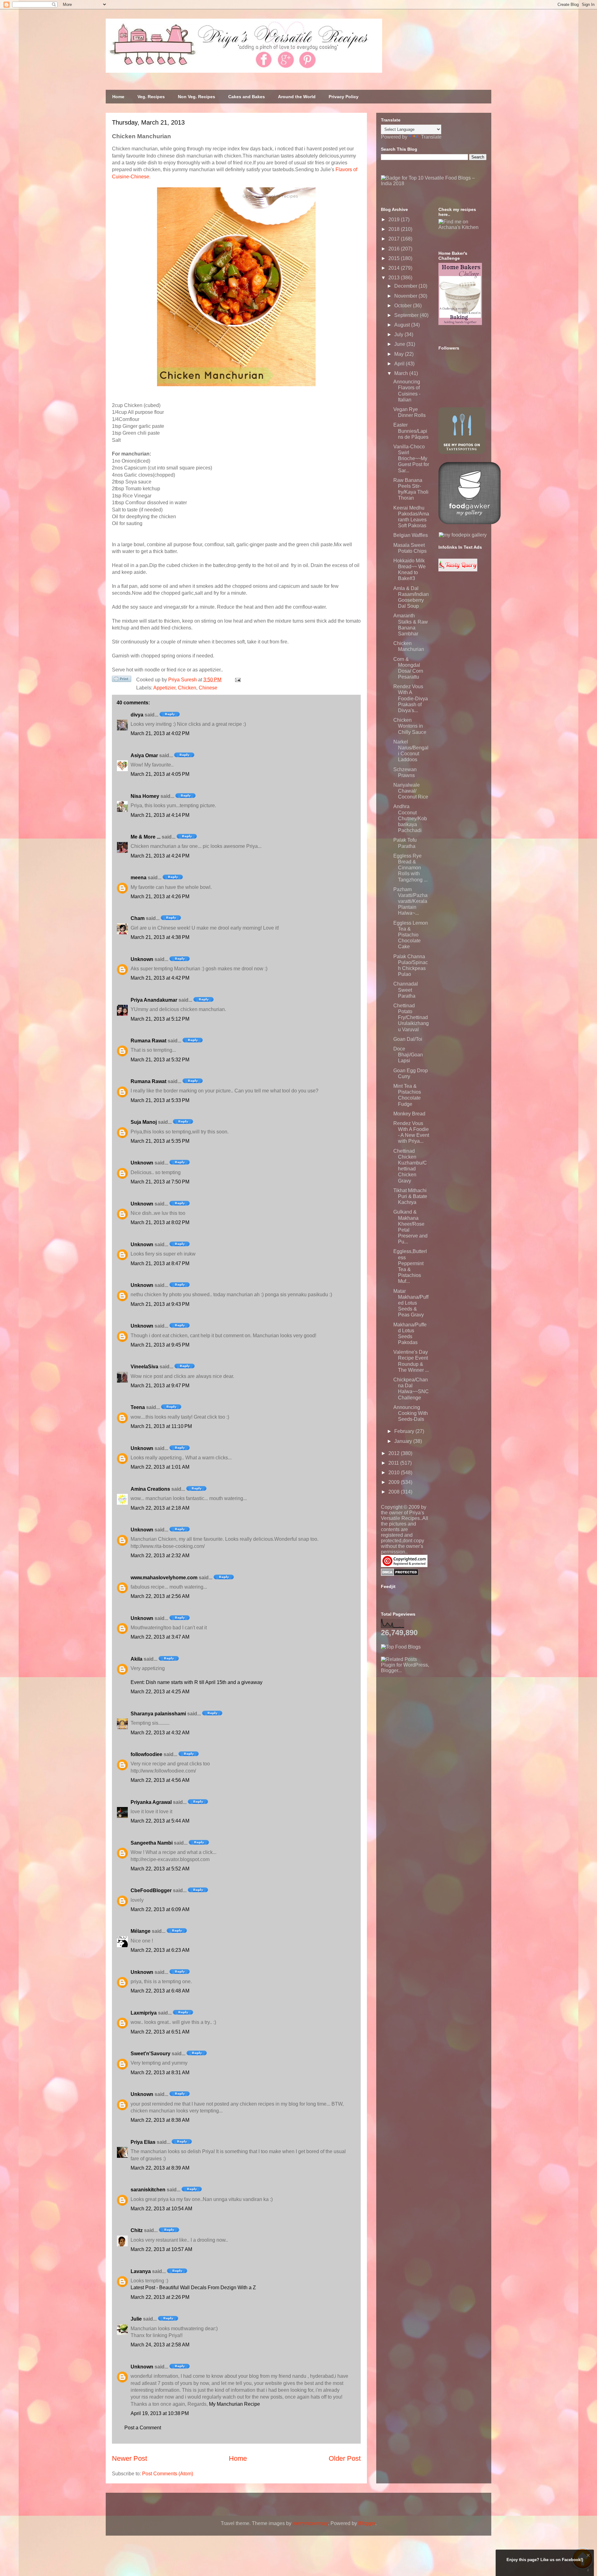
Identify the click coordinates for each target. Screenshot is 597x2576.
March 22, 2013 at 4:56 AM (160, 1780)
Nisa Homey (145, 796)
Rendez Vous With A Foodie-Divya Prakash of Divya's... (411, 698)
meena (139, 878)
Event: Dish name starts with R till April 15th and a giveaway (197, 1682)
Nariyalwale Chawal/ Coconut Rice (411, 791)
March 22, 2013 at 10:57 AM (161, 2249)
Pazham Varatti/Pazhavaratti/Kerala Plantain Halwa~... (410, 901)
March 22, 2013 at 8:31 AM (160, 2073)
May (400, 354)
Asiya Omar (144, 755)
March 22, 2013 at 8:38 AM (160, 2120)
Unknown (142, 959)
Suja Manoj (144, 1122)
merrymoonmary (310, 2523)
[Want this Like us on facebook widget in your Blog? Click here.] (588, 2570)
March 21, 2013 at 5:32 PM (160, 1060)
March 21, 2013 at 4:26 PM (160, 897)
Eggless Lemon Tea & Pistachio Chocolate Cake (411, 935)
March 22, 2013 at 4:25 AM (160, 1692)
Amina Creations (150, 1489)
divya (137, 715)
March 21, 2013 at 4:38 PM (160, 937)
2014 (395, 268)
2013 (395, 278)
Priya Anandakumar (154, 1000)
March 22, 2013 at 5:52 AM (160, 1869)
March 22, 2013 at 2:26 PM (160, 2297)
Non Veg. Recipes (197, 97)
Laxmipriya (144, 2013)
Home (118, 97)
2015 (395, 258)
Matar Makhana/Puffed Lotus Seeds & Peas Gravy (411, 1303)
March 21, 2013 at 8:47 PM (160, 1263)
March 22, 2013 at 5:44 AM (160, 1821)
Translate (431, 137)
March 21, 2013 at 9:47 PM (160, 1386)
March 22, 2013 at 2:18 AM (160, 1508)
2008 (395, 1492)
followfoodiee (146, 1754)
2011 (394, 1463)
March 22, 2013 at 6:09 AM (160, 1909)
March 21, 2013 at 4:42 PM (160, 978)
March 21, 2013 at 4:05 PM (160, 774)
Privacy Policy (344, 97)
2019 (395, 220)
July (399, 334)
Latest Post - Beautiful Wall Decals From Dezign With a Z (193, 2288)
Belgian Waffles (411, 535)
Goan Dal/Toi (408, 1039)
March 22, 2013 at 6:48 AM (160, 1991)
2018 (395, 229)
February (405, 1431)
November (406, 296)
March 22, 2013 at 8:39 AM (160, 2168)
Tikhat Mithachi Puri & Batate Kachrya (410, 1196)
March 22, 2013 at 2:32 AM (160, 1556)
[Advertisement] (428, 1712)
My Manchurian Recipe (234, 2404)
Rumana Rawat (148, 1041)
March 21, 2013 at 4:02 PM (160, 733)
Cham (138, 918)
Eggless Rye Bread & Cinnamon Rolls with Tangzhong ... (410, 868)
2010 (395, 1473)
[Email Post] (237, 680)
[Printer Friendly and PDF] (122, 680)
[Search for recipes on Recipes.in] (401, 1647)
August (403, 325)
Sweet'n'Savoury (150, 2054)
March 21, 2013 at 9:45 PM (160, 1345)
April (400, 364)
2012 (395, 1453)
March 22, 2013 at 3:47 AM (160, 1637)
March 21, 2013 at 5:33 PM (160, 1100)
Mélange (141, 1931)
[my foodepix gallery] (463, 535)
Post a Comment (143, 2428)
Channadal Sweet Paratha (406, 990)
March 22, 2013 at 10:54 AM (161, 2209)
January (404, 1441)
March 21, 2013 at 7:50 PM (160, 1182)
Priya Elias (143, 2142)
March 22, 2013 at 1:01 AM (160, 1467)
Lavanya (141, 2271)
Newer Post (130, 2458)
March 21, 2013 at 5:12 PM (160, 1019)
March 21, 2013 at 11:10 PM (161, 1426)
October (404, 306)
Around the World (297, 97)
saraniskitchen (148, 2190)
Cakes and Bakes (247, 97)
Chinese (208, 688)
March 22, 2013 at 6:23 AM (160, 1950)
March (402, 373)
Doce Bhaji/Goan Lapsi (408, 1055)
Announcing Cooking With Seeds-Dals (411, 1413)
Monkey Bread (409, 1114)
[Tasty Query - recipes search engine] (458, 570)
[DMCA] (400, 1574)
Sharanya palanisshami (158, 1714)
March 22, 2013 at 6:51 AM (160, 2032)
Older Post (345, 2458)
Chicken (187, 688)
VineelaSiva (144, 1367)
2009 (395, 1482)
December (406, 286)
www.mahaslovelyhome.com (164, 1578)
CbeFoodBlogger (151, 1890)
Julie (136, 2319)
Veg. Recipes (151, 97)
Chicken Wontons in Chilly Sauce (410, 726)
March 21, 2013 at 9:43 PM (160, 1304)
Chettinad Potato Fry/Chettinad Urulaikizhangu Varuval (411, 1018)
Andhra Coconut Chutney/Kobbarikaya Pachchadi (410, 818)
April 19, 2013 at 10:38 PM (160, 2413)
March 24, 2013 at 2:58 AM (160, 2345)
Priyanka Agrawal (151, 1802)
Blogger (367, 2523)
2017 (395, 239)
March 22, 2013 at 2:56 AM (160, 1596)
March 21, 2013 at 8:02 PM (160, 1222)
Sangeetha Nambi (152, 1843)
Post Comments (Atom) (168, 2474)
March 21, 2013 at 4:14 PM (160, 815)
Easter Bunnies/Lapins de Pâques (411, 431)
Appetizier (164, 688)
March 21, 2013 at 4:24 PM (160, 856)
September (407, 315)
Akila (137, 1659)
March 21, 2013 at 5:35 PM (160, 1141)
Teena (138, 1407)
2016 (395, 249)
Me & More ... (146, 837)
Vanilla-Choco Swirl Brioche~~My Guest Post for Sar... (411, 459)
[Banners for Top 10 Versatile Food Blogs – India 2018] (434, 183)
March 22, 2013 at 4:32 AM (160, 1733)
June (400, 344)
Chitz (137, 2230)
